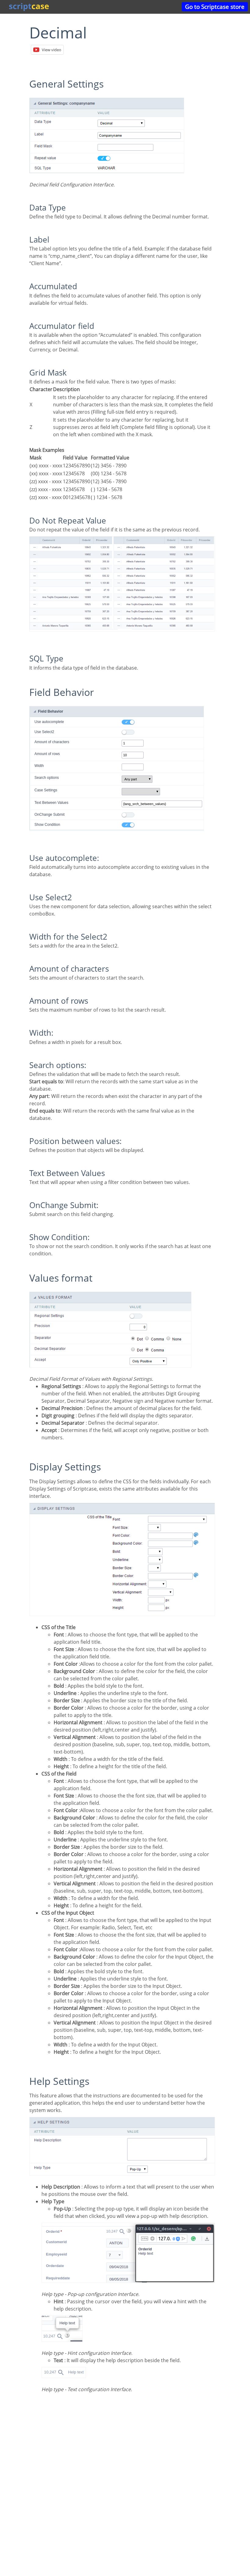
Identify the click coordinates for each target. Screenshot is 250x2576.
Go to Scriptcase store (215, 7)
